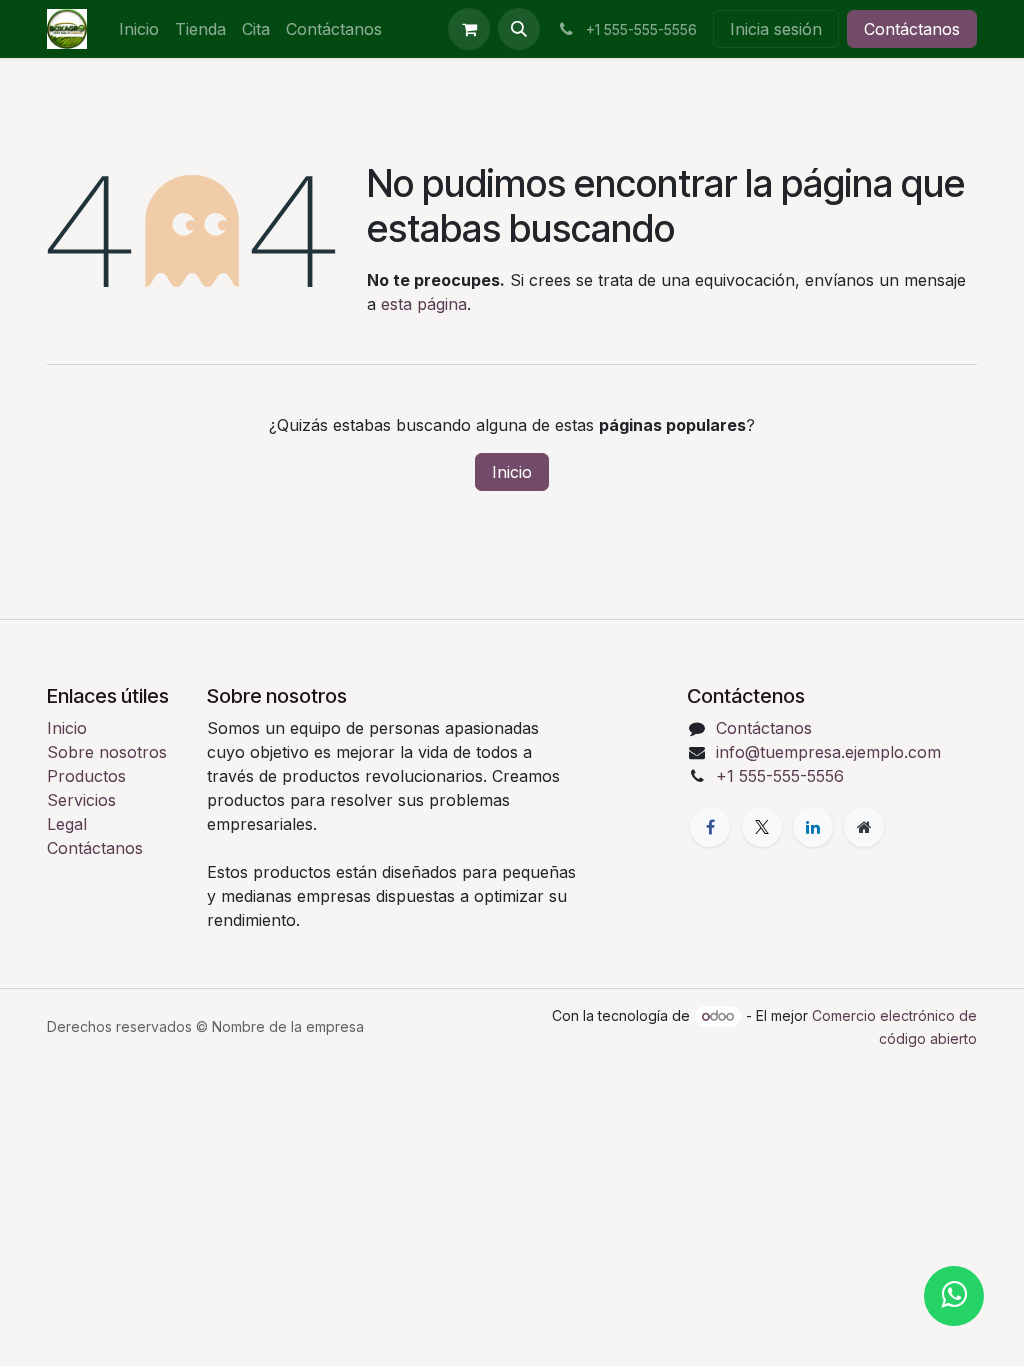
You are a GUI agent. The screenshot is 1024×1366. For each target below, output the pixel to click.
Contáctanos (912, 29)
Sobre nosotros (107, 752)
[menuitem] (139, 29)
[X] (762, 827)
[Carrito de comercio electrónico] (469, 29)
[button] (519, 29)
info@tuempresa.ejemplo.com (828, 752)
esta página (424, 304)
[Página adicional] (864, 827)
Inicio (512, 472)
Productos (86, 776)
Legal (67, 824)
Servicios (81, 800)
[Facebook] (710, 827)
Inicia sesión (776, 29)
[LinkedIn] (813, 827)
